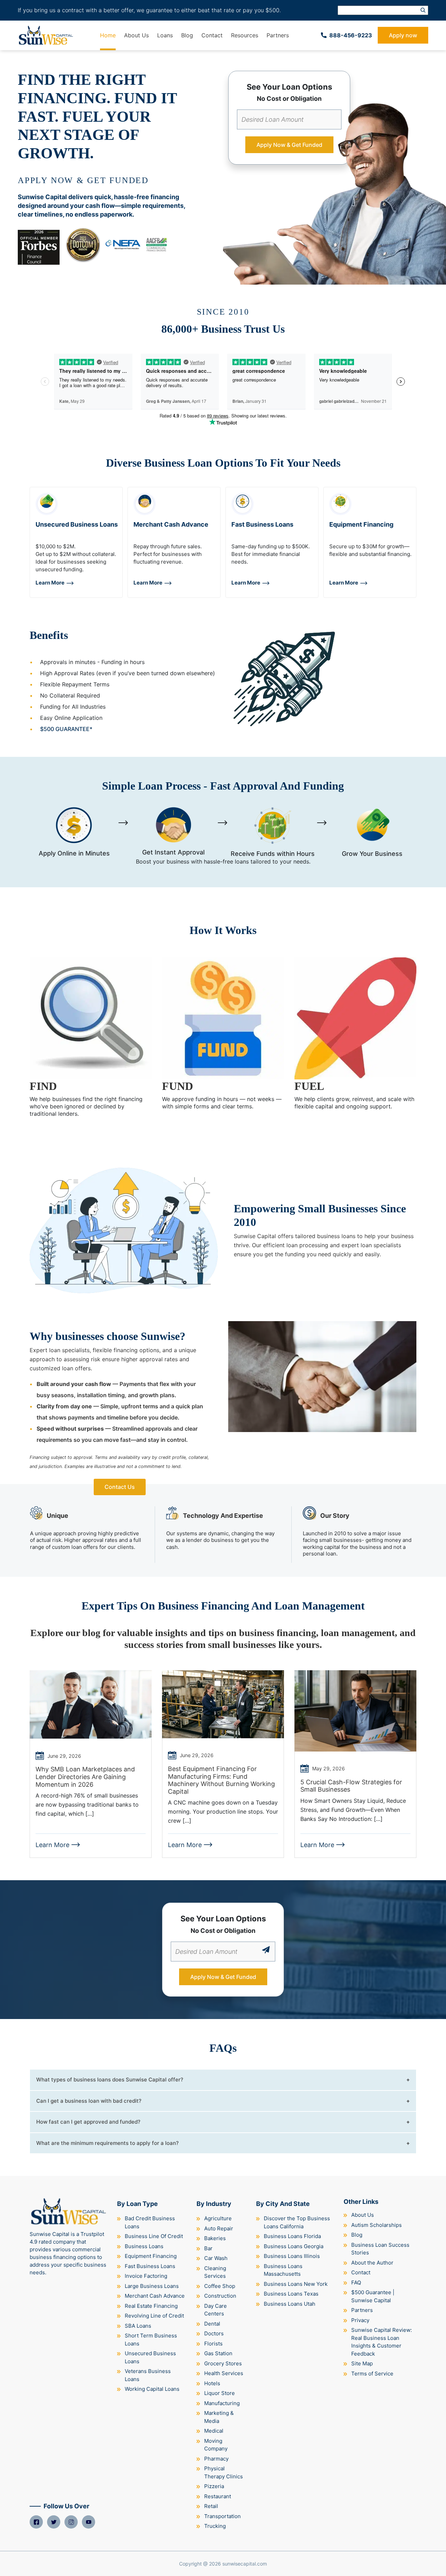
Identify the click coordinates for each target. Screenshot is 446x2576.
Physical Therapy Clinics (224, 2472)
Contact (212, 35)
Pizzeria (214, 2486)
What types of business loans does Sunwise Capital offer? (110, 2080)
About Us (136, 35)
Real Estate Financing (151, 2306)
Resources (245, 35)
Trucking (215, 2526)
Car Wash (216, 2258)
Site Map (362, 2363)
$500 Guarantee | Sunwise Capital (373, 2296)
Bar (208, 2248)
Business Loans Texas (291, 2294)
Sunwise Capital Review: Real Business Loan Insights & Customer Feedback (382, 2342)
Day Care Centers (216, 2310)
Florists (213, 2344)
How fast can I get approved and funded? (88, 2122)
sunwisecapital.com (245, 2564)
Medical (214, 2431)
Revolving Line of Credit (154, 2316)
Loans (165, 35)
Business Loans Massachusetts (283, 2270)
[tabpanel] (76, 542)
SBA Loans (138, 2326)
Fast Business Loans (150, 2266)
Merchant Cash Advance (155, 2296)
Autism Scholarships (376, 2225)
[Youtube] (89, 2522)
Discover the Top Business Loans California (297, 2222)
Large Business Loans (152, 2286)
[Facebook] (36, 2522)
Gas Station (218, 2353)
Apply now (403, 35)
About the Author (372, 2263)
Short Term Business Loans (151, 2340)
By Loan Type (137, 2204)
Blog (187, 35)
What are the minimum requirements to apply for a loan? (107, 2143)
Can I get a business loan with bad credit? (89, 2101)
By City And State (283, 2204)
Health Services (224, 2373)
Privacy (360, 2320)
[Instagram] (71, 2522)
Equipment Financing (151, 2256)
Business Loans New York (296, 2284)
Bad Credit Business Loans (150, 2222)
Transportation (222, 2516)
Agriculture (218, 2218)
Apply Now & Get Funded (289, 145)
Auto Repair (219, 2228)
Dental (212, 2324)
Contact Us (120, 1487)
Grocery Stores (223, 2363)
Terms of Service (372, 2374)
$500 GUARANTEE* (66, 729)
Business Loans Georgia (294, 2246)
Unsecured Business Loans (150, 2357)
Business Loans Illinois (292, 2256)
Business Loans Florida (292, 2236)
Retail (211, 2506)
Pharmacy (216, 2459)
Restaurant (218, 2496)
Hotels (212, 2383)
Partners (278, 35)
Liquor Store (220, 2393)
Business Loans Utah (290, 2304)
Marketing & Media (219, 2417)
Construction (220, 2296)
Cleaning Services (215, 2272)
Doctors (214, 2333)
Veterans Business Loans (148, 2375)
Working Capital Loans (152, 2389)
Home (108, 35)
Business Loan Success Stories (380, 2249)
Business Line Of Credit (154, 2236)
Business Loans (144, 2246)
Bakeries (215, 2238)
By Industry (214, 2204)
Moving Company (216, 2445)
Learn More (50, 583)
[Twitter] (54, 2522)
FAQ (356, 2283)
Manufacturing (222, 2403)
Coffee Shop (220, 2286)
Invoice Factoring (146, 2276)
